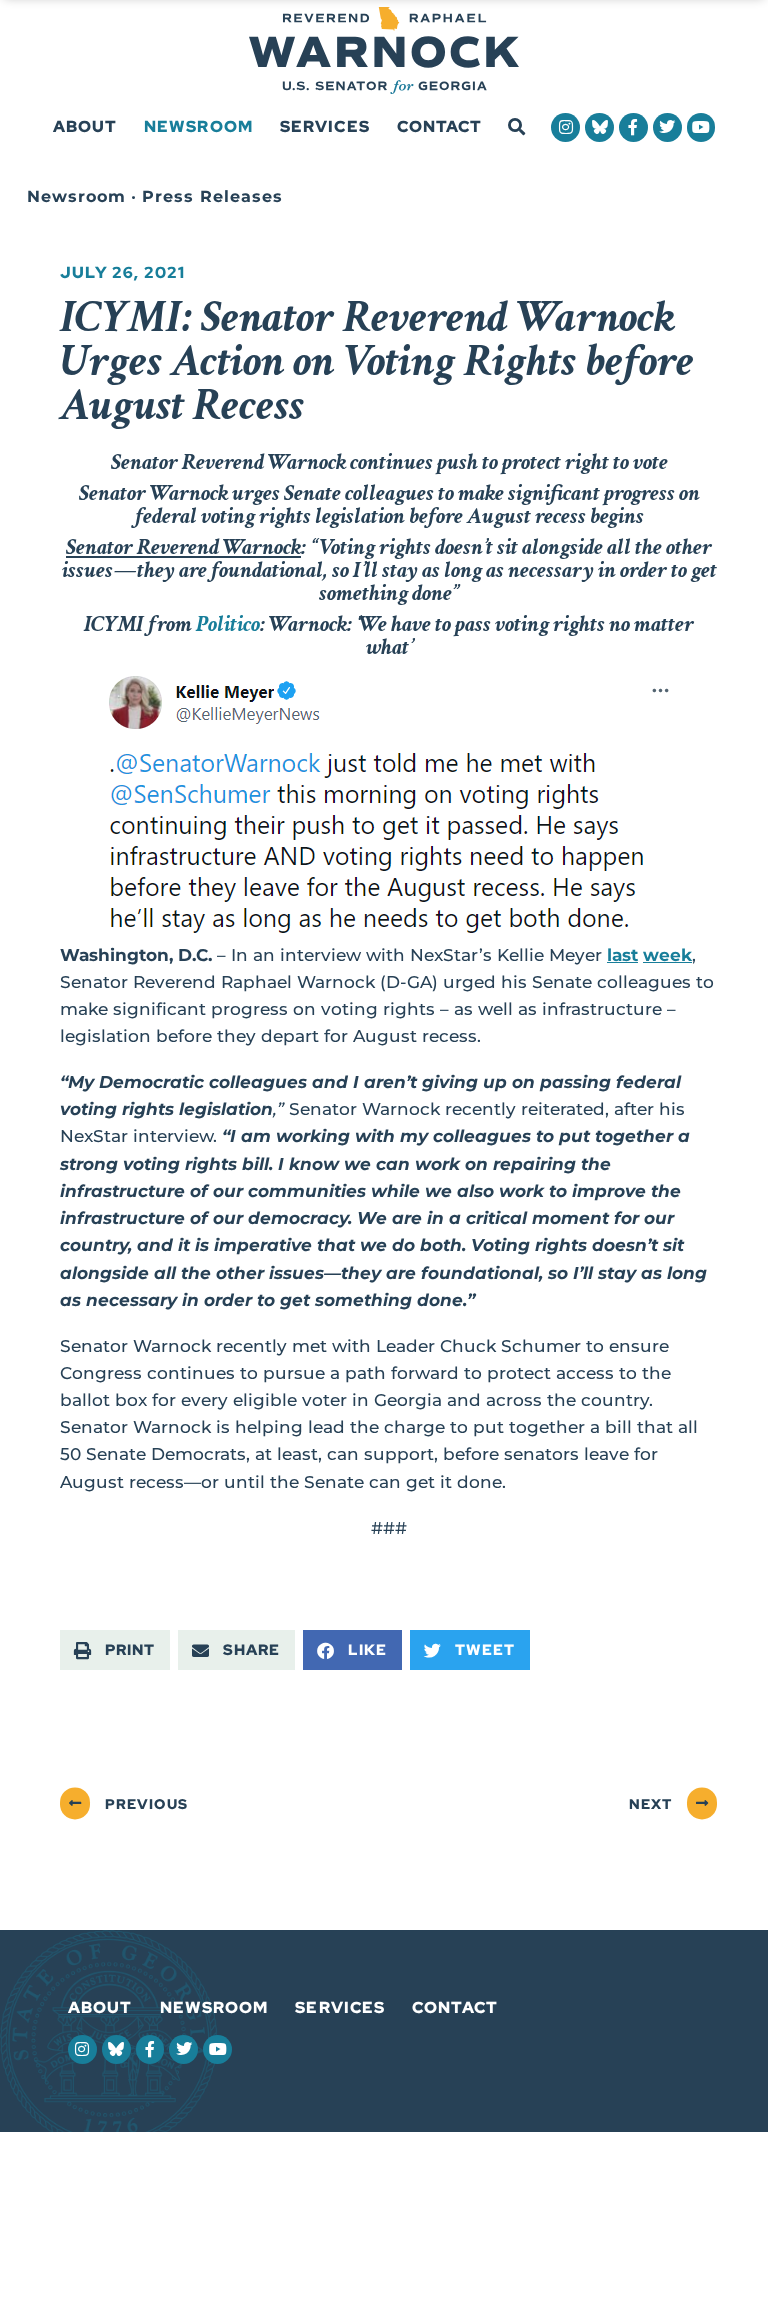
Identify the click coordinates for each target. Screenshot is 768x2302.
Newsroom (198, 126)
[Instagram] (565, 127)
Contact (440, 126)
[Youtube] (701, 127)
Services (325, 126)
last (622, 955)
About (85, 126)
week (667, 955)
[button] (516, 127)
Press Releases (212, 196)
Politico (228, 624)
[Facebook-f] (633, 127)
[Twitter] (667, 127)
